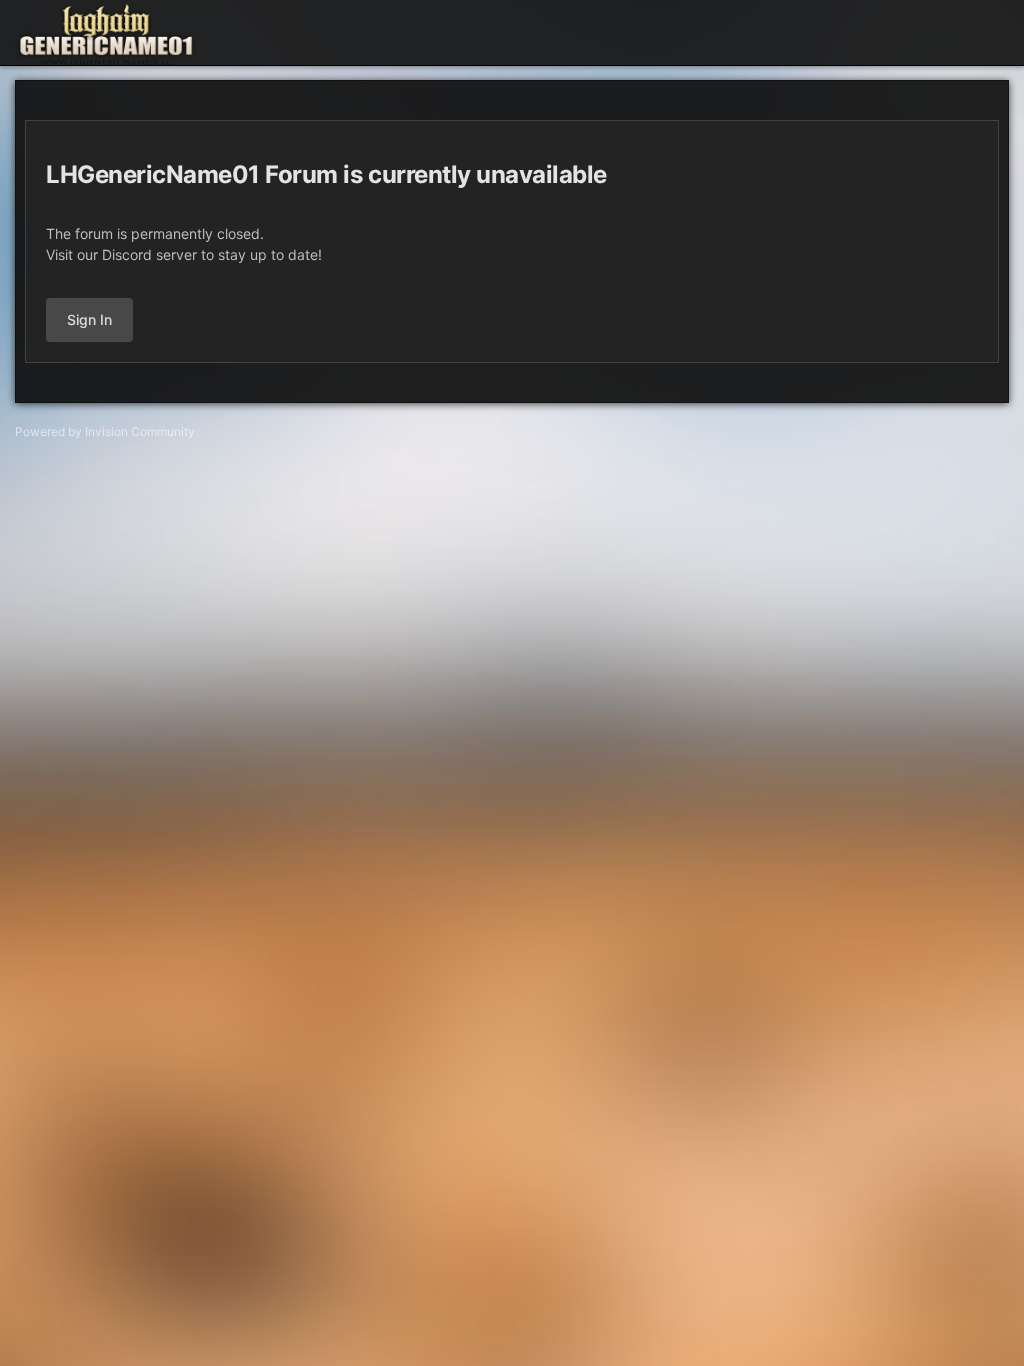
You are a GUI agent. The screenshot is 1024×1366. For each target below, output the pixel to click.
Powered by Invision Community (105, 431)
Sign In (89, 319)
